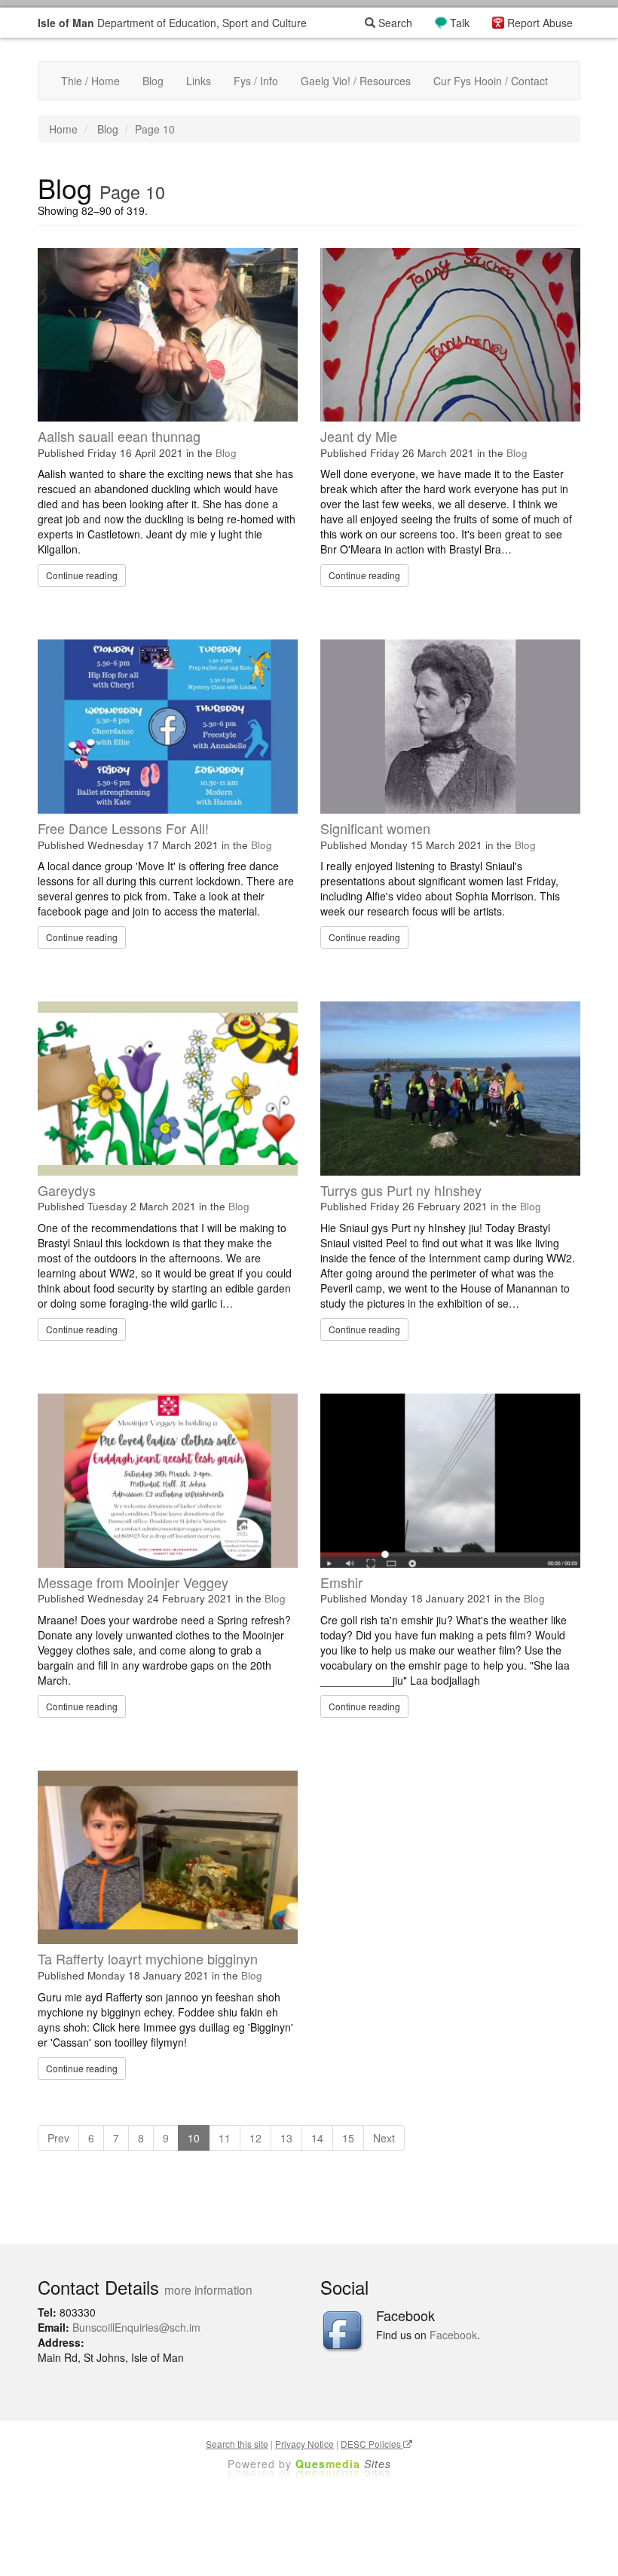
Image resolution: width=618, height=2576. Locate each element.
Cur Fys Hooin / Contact (491, 81)
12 (255, 2138)
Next (384, 2138)
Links (199, 81)
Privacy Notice (304, 2444)
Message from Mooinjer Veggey (133, 1582)
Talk (460, 23)
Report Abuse (540, 23)
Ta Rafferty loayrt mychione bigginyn (148, 1958)
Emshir (341, 1582)
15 (348, 2138)
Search (394, 23)
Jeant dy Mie (359, 436)
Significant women (375, 828)
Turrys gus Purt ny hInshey (401, 1190)
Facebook (453, 2335)
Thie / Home (90, 81)
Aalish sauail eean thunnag (119, 436)
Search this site (237, 2444)
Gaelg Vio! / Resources (356, 81)
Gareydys (67, 1190)
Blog (153, 81)
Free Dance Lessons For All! (123, 828)
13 (286, 2138)
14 (317, 2138)
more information (208, 2289)
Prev (58, 2138)
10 (194, 2138)
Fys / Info (256, 81)
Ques (343, 2464)
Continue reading (82, 575)
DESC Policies (372, 2444)
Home (63, 129)
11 (225, 2138)
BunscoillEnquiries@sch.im (136, 2327)
